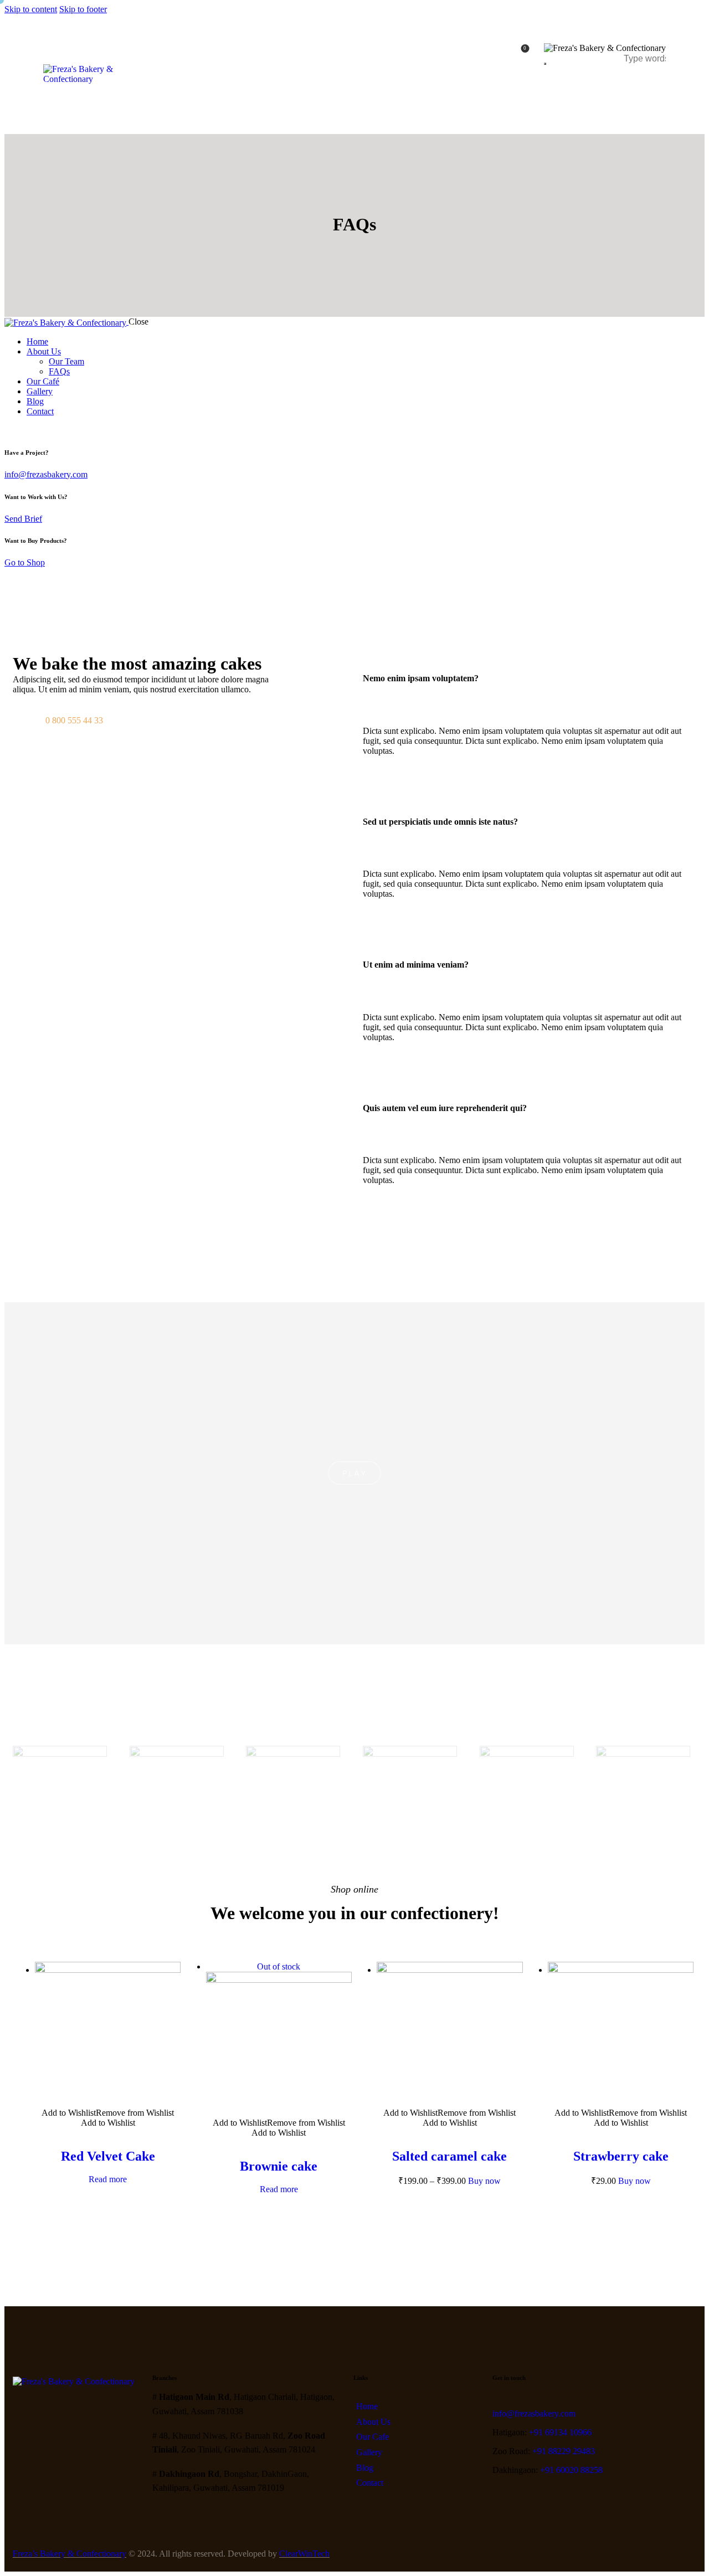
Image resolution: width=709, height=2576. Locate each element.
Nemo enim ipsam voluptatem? (421, 678)
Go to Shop (25, 562)
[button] (530, 678)
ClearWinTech (304, 2554)
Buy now (484, 2181)
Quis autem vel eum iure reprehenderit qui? (445, 1108)
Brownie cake (279, 2166)
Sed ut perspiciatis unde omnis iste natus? (440, 822)
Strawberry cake (621, 2156)
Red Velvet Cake (108, 2156)
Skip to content (31, 9)
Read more (108, 2179)
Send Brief (23, 519)
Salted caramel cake (449, 2156)
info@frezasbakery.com (46, 474)
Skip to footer (83, 9)
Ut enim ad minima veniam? (416, 965)
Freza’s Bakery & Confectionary (70, 2554)
